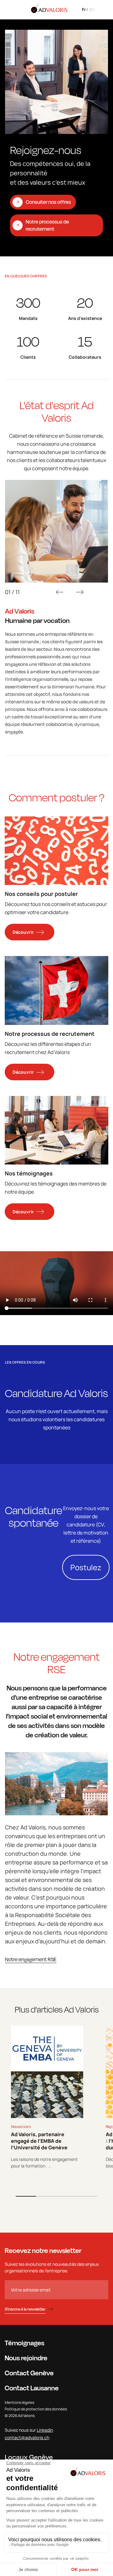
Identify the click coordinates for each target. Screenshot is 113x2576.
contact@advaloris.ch (27, 2437)
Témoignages (24, 2343)
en (92, 9)
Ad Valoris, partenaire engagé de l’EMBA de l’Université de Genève (39, 2141)
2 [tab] (46, 2196)
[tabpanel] (47, 2097)
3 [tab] (67, 2196)
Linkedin (45, 2430)
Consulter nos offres (48, 202)
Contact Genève (29, 2373)
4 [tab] (87, 2196)
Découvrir (23, 932)
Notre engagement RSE (31, 1959)
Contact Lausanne (32, 2388)
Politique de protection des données (36, 2409)
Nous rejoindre (26, 2358)
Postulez (86, 1567)
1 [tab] (26, 2196)
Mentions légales (19, 2402)
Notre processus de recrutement (47, 225)
